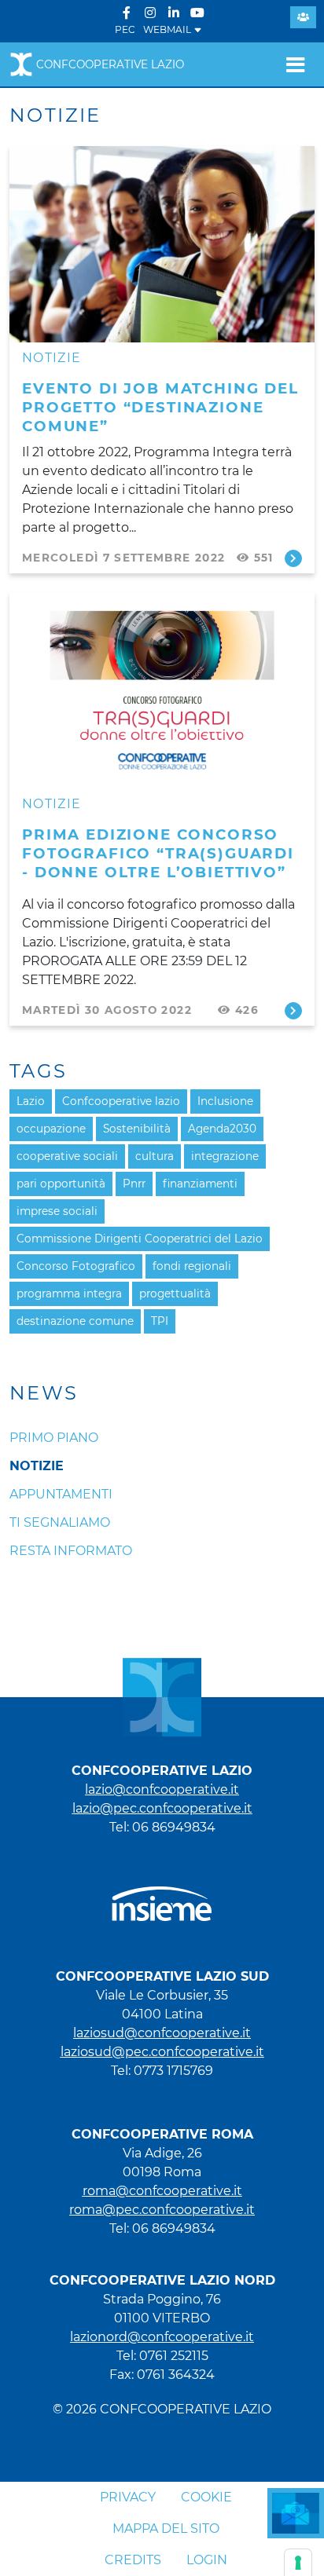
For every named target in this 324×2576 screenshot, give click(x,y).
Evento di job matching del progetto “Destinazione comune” (160, 407)
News (44, 1393)
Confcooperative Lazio (110, 64)
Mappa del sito (166, 2528)
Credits (133, 2560)
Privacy (128, 2497)
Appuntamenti (61, 1494)
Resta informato (71, 1551)
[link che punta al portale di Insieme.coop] (162, 1896)
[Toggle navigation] (295, 64)
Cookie (206, 2497)
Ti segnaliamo (60, 1522)
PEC (125, 29)
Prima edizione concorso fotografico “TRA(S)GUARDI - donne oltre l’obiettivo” (158, 853)
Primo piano (54, 1438)
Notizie (52, 358)
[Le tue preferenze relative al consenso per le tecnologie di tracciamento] (298, 2563)
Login (207, 2560)
